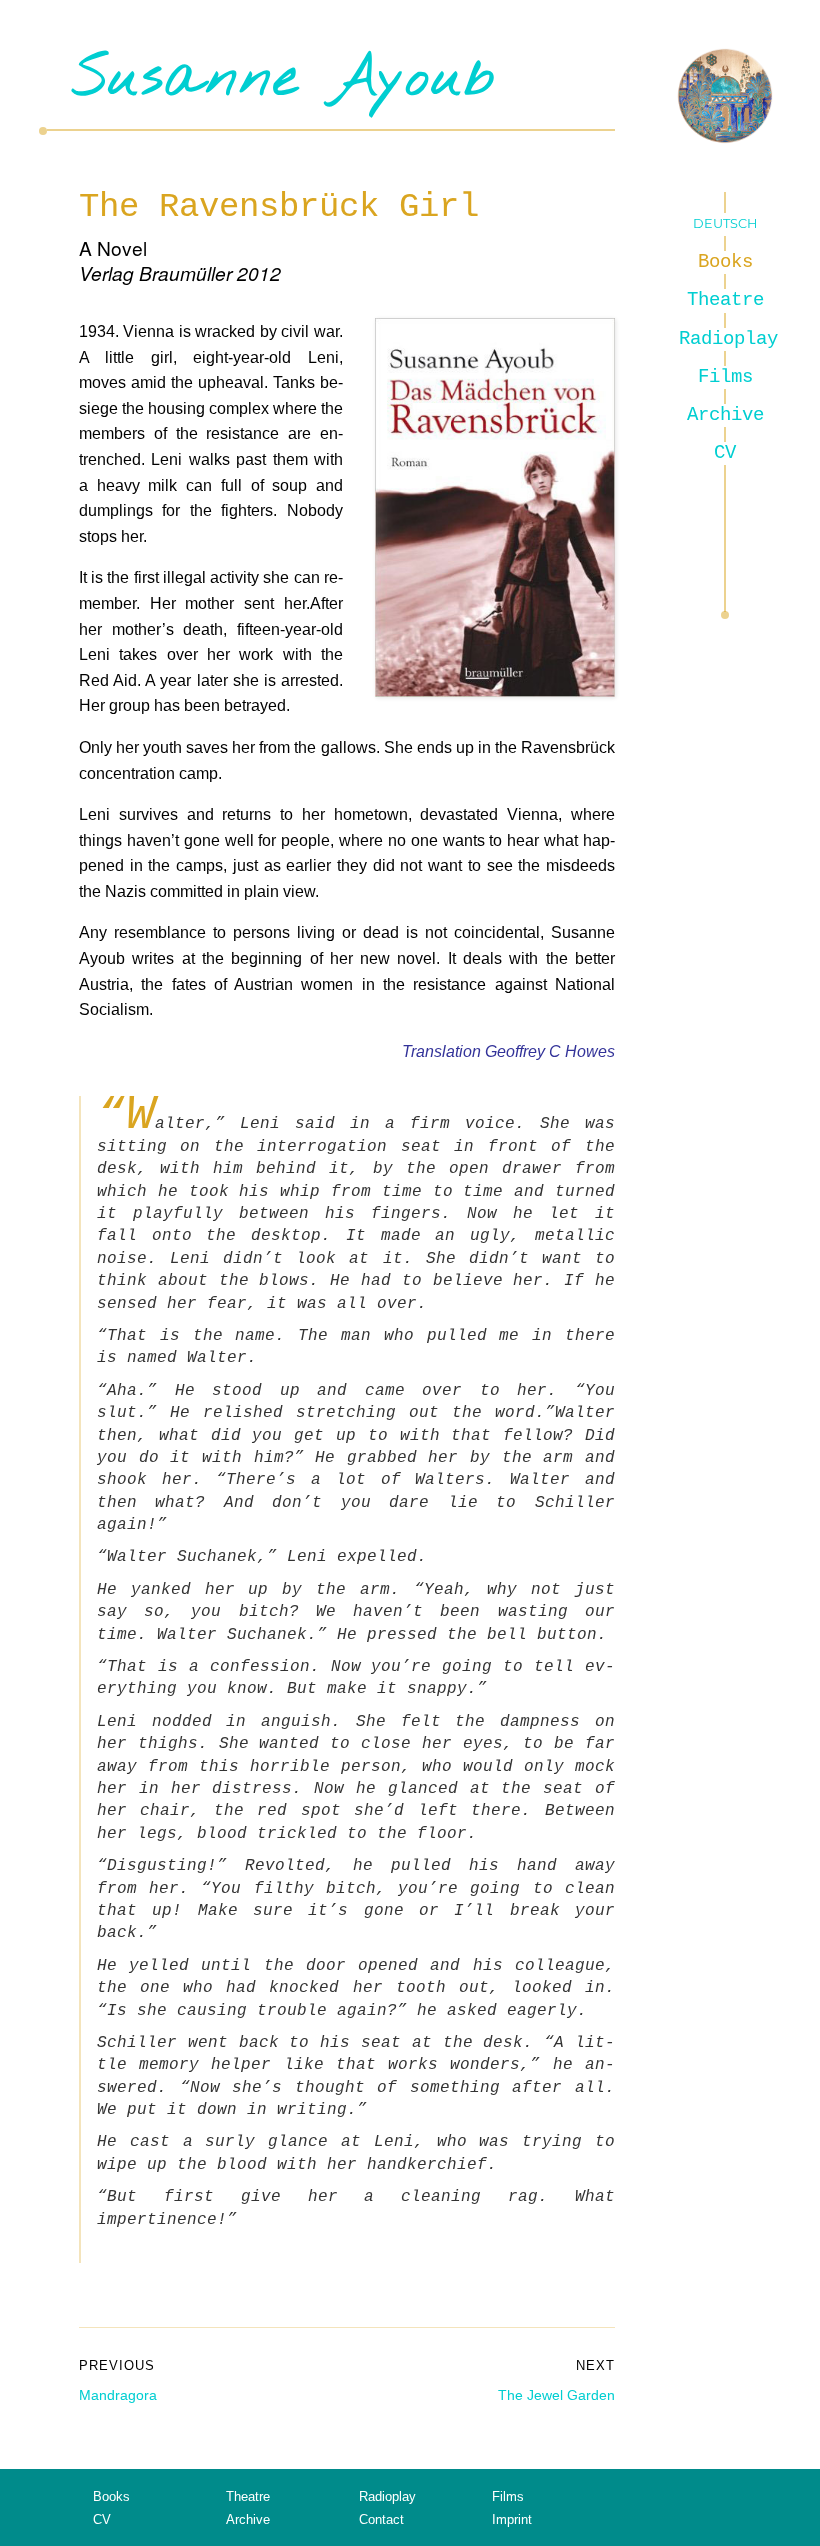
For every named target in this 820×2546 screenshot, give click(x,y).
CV (725, 453)
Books (725, 262)
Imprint (512, 2519)
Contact (381, 2519)
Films (725, 377)
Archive (725, 415)
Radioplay (726, 339)
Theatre (725, 300)
